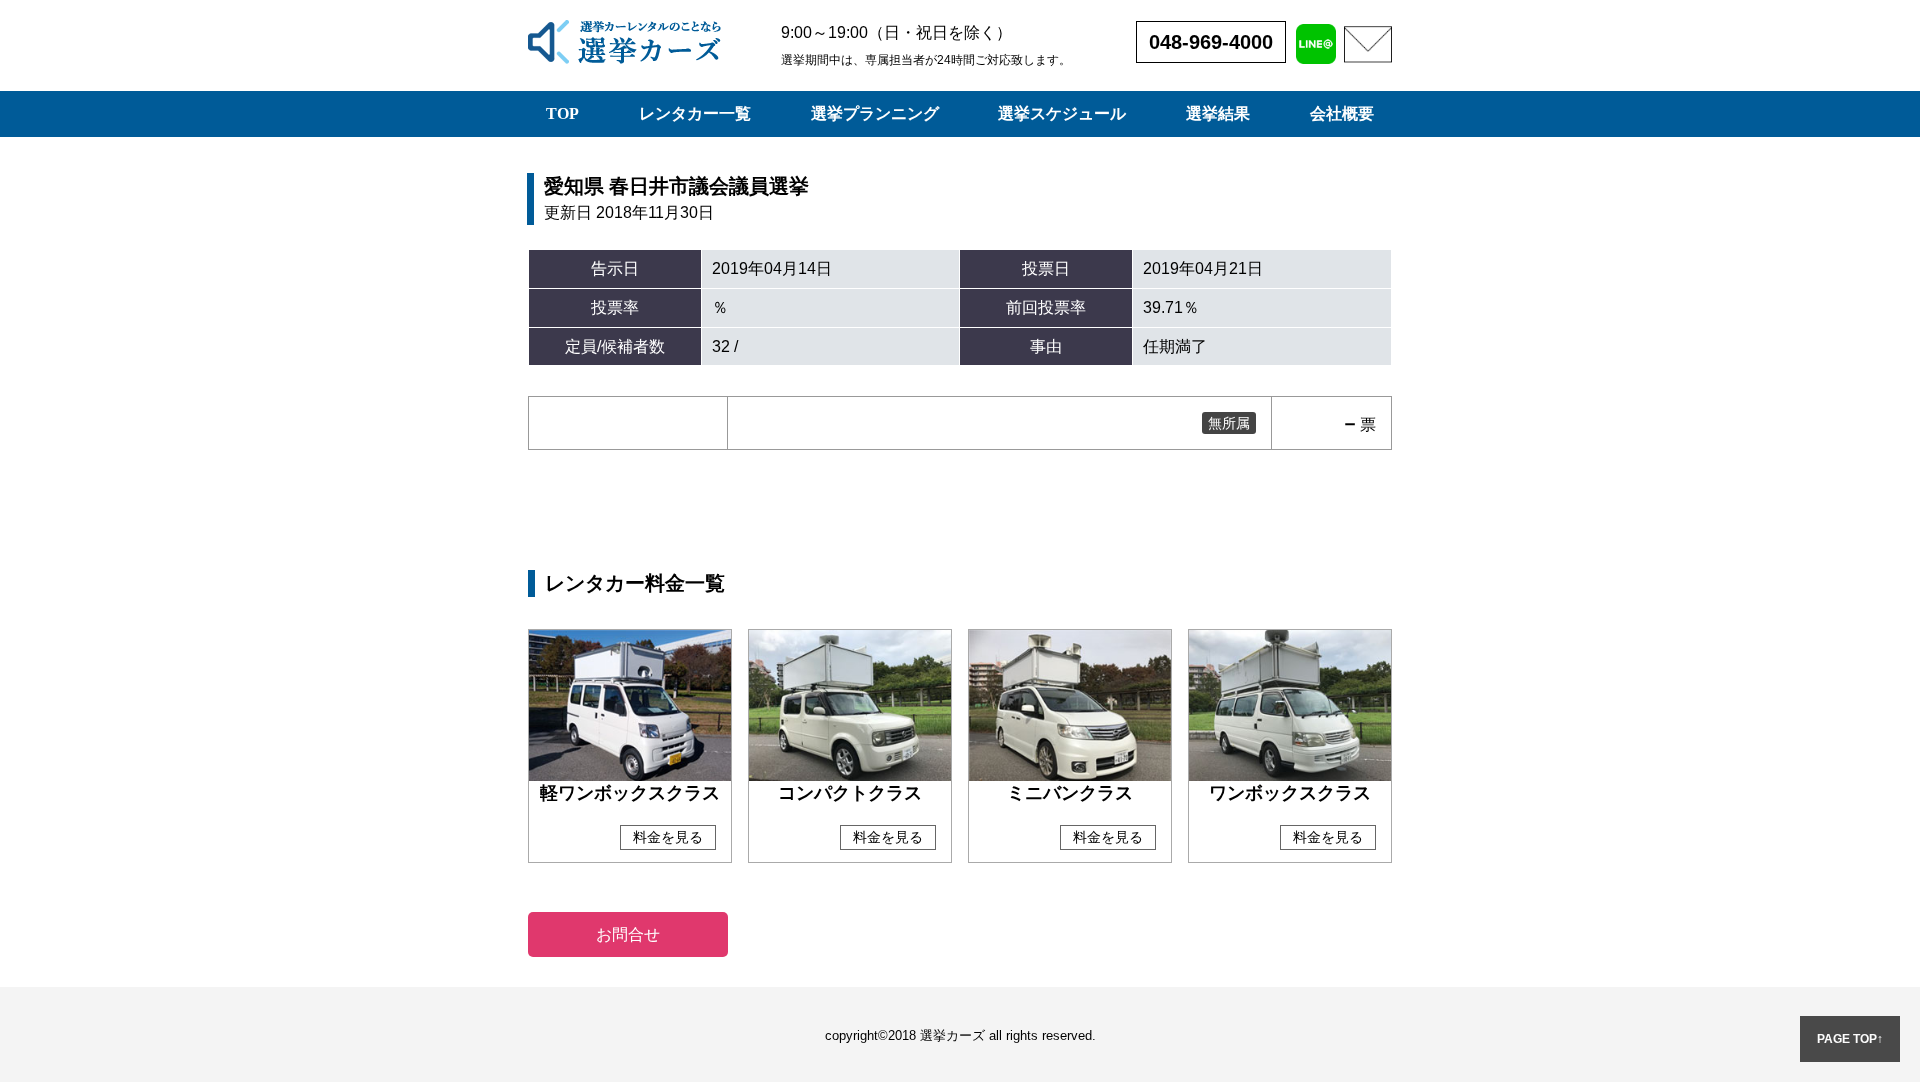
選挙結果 (1218, 113)
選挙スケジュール (1062, 113)
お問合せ (628, 934)
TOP (562, 113)
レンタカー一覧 (695, 113)
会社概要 (1342, 113)
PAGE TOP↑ (1850, 1039)
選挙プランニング (875, 113)
